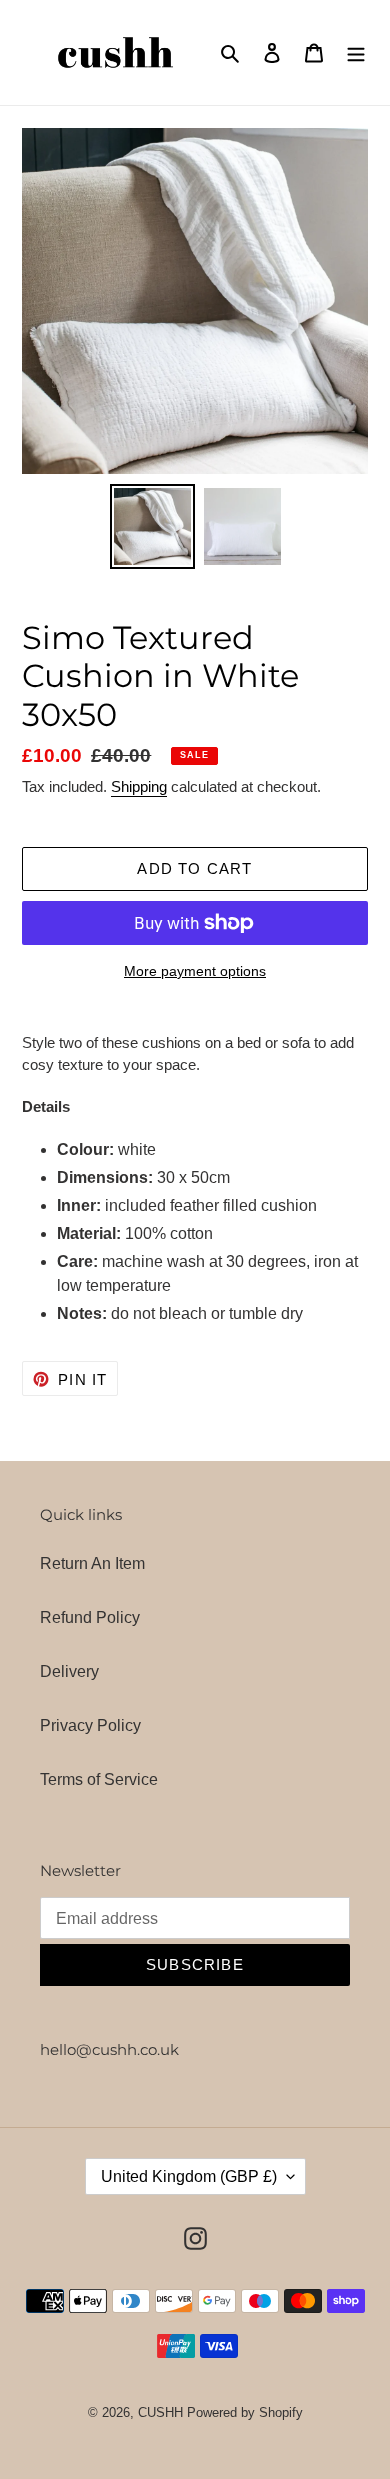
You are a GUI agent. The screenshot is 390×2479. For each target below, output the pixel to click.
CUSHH (160, 2412)
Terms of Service (99, 1779)
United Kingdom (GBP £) (189, 2176)
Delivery (69, 1671)
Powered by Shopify (245, 2412)
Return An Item (92, 1563)
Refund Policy (90, 1617)
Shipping (139, 786)
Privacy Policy (90, 1725)
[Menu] (356, 52)
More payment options (195, 971)
